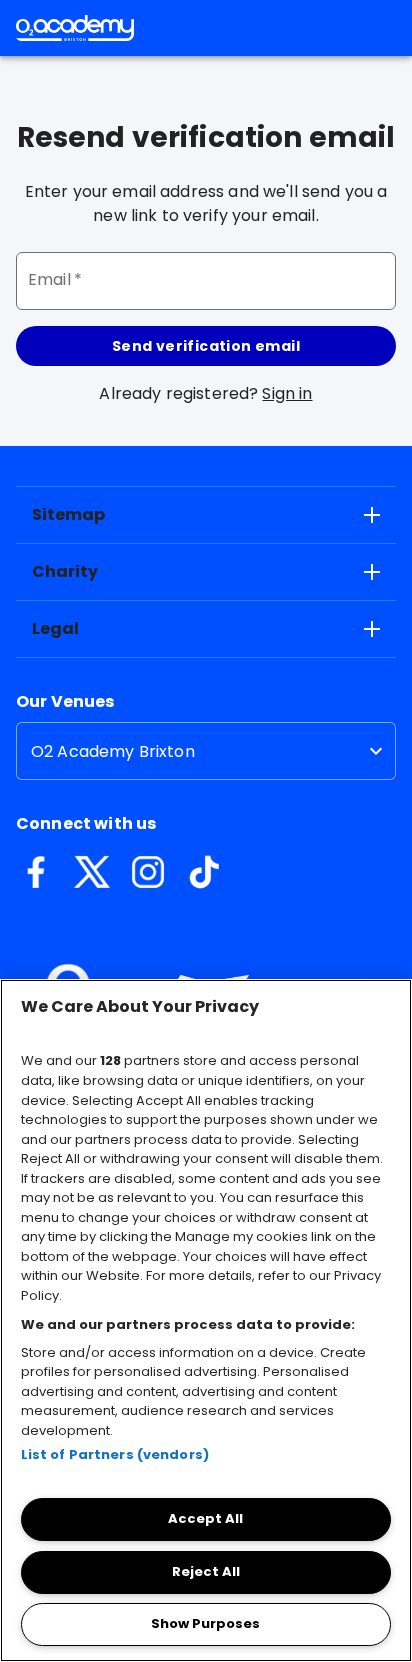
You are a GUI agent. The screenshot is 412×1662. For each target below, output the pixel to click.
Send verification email (206, 346)
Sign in (287, 393)
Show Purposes (205, 1623)
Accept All (205, 1518)
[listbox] (206, 751)
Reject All (206, 1571)
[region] (206, 1320)
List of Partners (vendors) (115, 1454)
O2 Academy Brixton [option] (113, 751)
